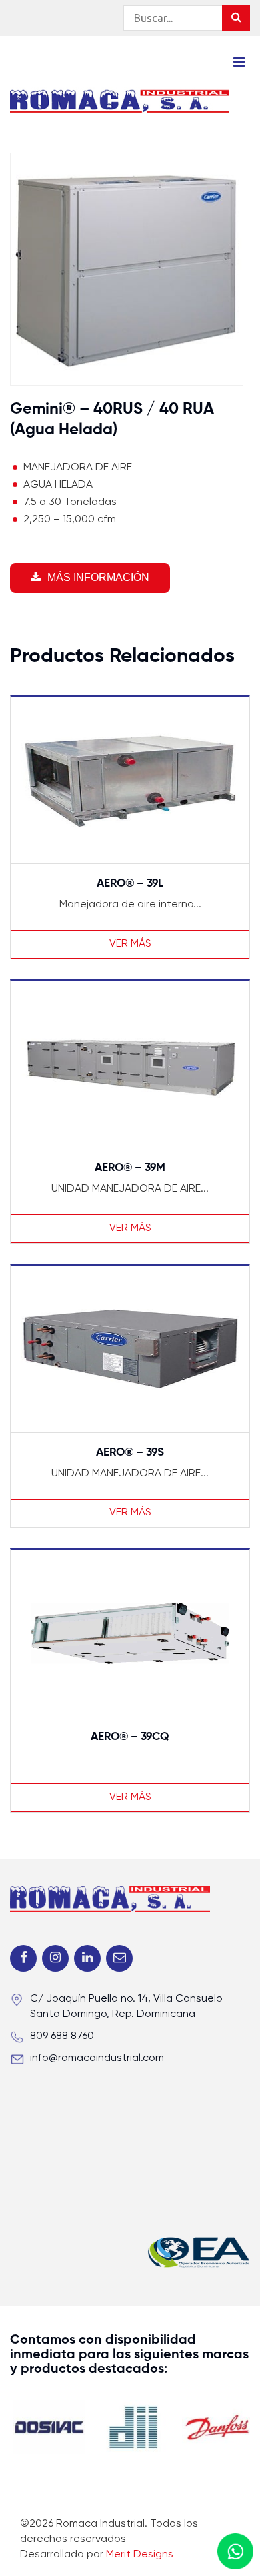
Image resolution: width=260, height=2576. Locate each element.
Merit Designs (140, 2555)
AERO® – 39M (130, 1168)
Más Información (98, 577)
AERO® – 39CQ (130, 1737)
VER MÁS (130, 944)
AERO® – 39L (130, 884)
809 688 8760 (62, 2036)
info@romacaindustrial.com (97, 2058)
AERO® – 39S (130, 1453)
